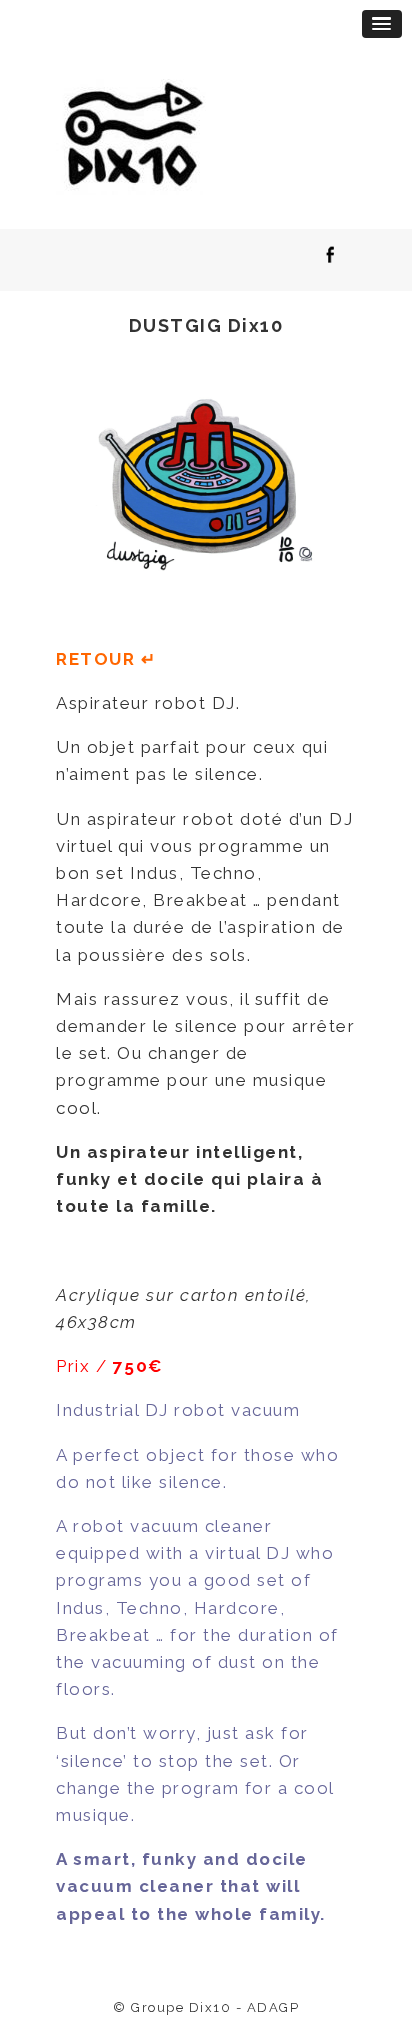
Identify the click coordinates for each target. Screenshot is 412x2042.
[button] (382, 24)
